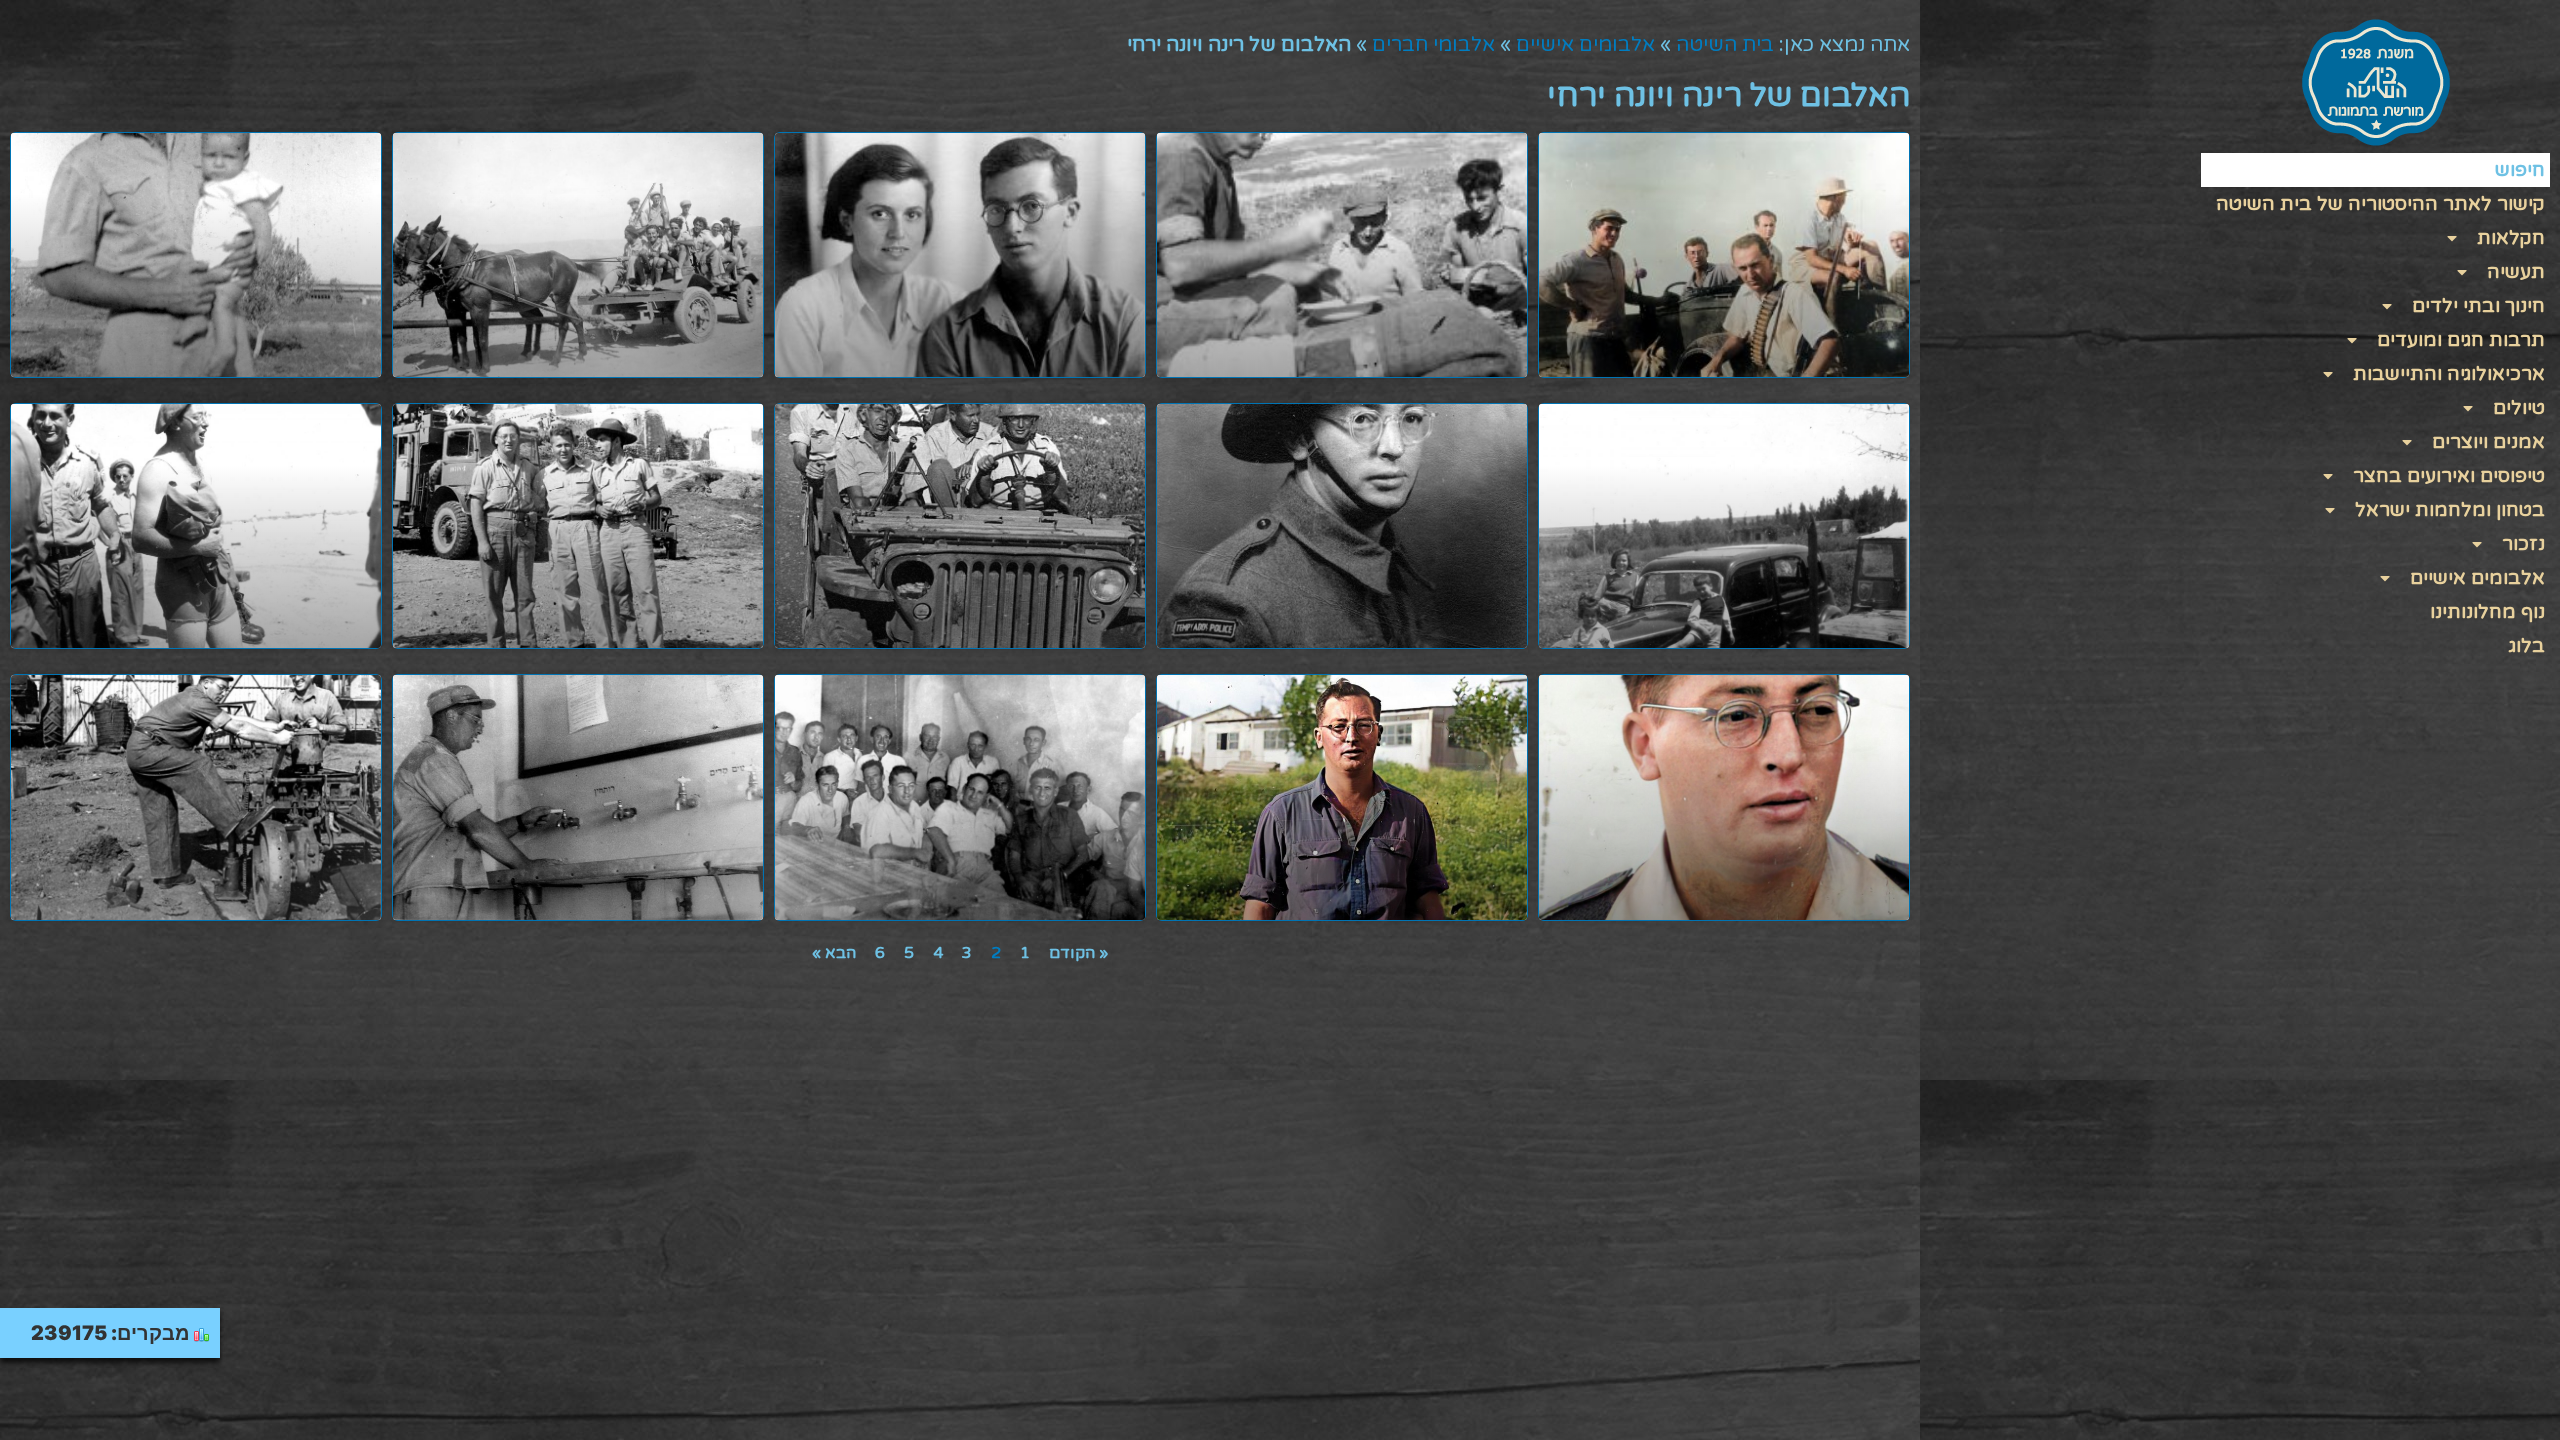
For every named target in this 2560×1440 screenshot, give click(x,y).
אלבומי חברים (1433, 45)
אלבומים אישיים (1585, 45)
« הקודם (1078, 953)
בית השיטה (1725, 45)
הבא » (834, 953)
